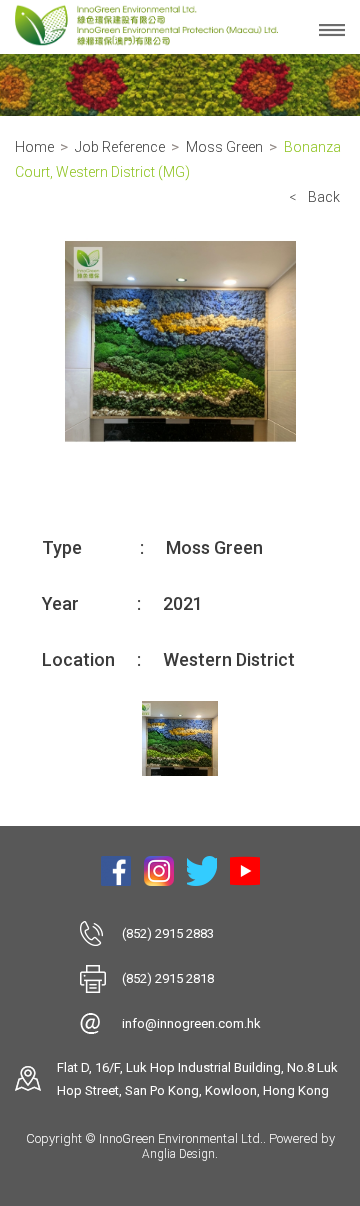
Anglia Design (178, 1154)
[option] (180, 341)
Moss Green (224, 147)
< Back (314, 197)
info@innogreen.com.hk (191, 1023)
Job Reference (120, 147)
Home (34, 147)
